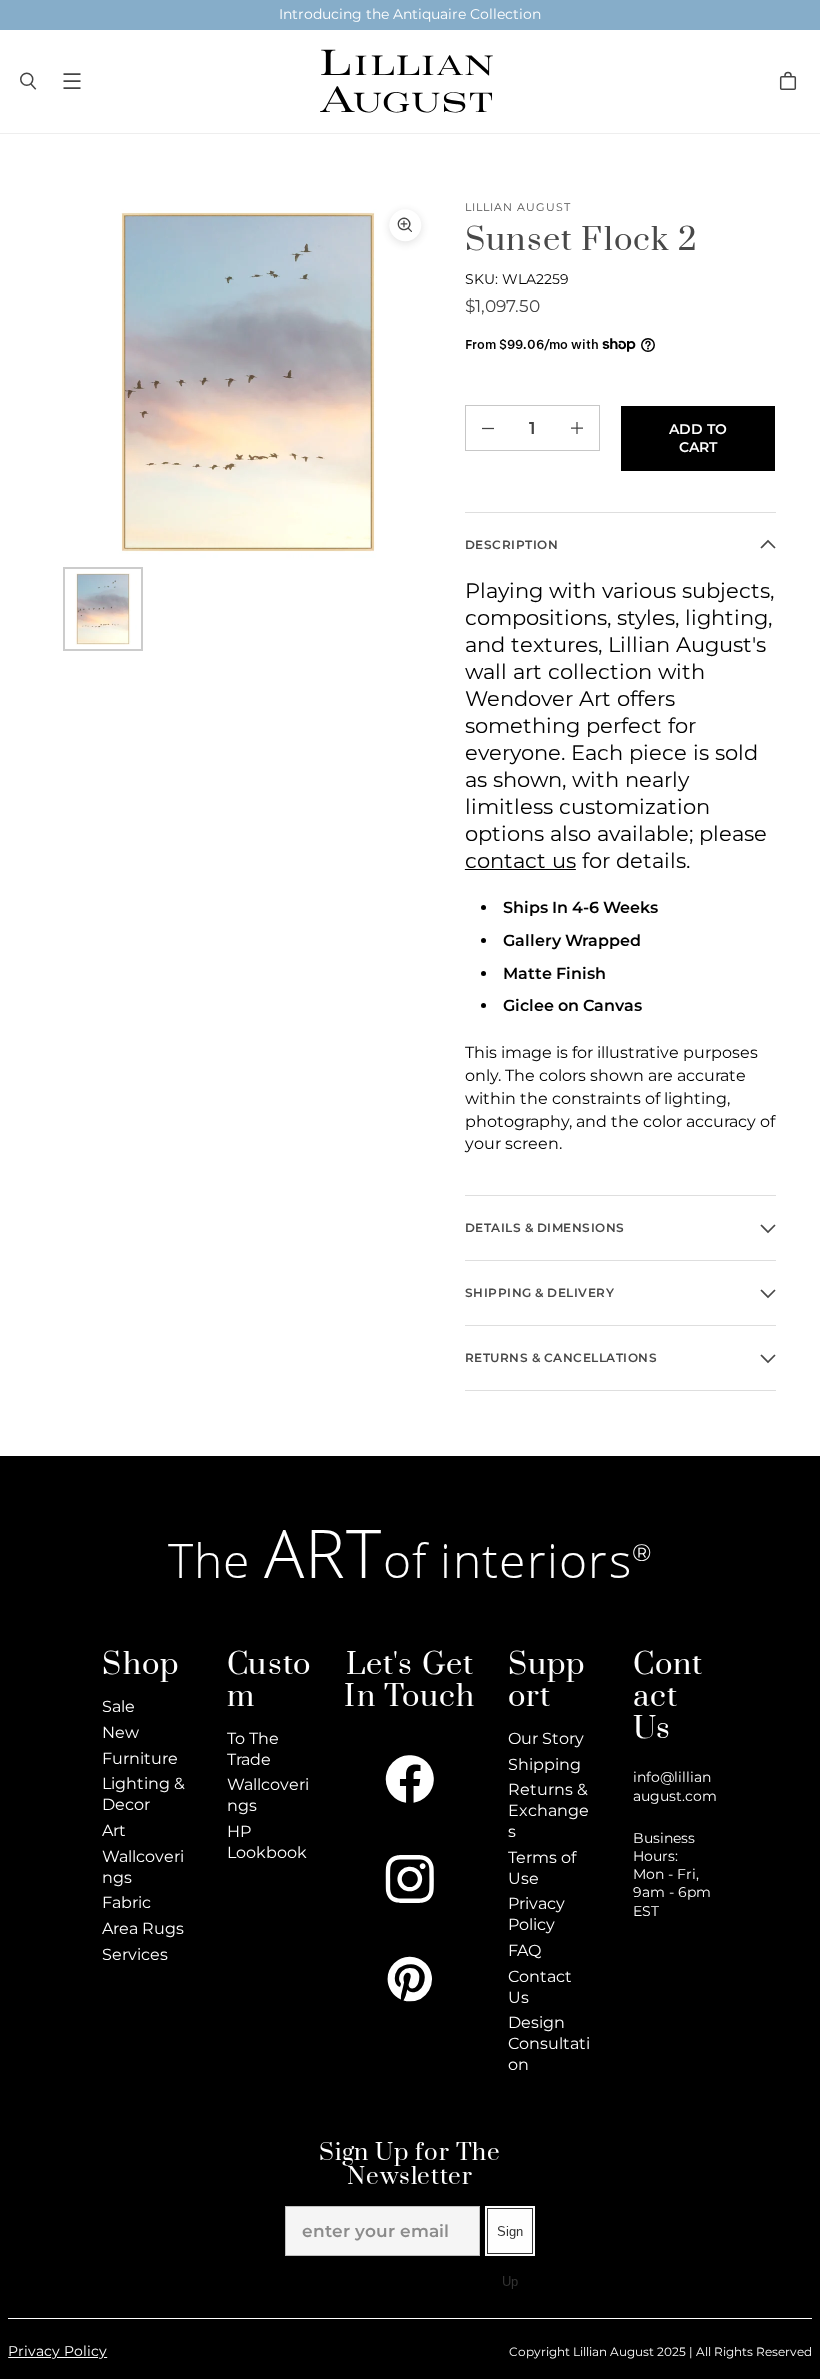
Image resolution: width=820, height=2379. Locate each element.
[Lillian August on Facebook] (410, 1779)
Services (135, 1954)
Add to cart (698, 438)
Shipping (544, 1764)
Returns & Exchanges (548, 1810)
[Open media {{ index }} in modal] (247, 382)
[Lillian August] (405, 81)
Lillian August (518, 207)
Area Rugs (143, 1928)
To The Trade (253, 1749)
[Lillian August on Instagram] (410, 1879)
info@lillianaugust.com (675, 1786)
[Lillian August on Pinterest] (410, 1979)
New (120, 1732)
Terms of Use (542, 1868)
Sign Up (510, 2240)
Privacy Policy (536, 1914)
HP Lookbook (267, 1842)
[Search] (28, 81)
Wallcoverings (143, 1867)
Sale (118, 1706)
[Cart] (791, 81)
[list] (247, 382)
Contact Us (540, 1987)
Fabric (126, 1902)
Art (114, 1830)
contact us (520, 860)
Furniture (140, 1758)
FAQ (524, 1950)
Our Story (546, 1738)
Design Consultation (549, 2043)
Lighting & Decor (143, 1794)
